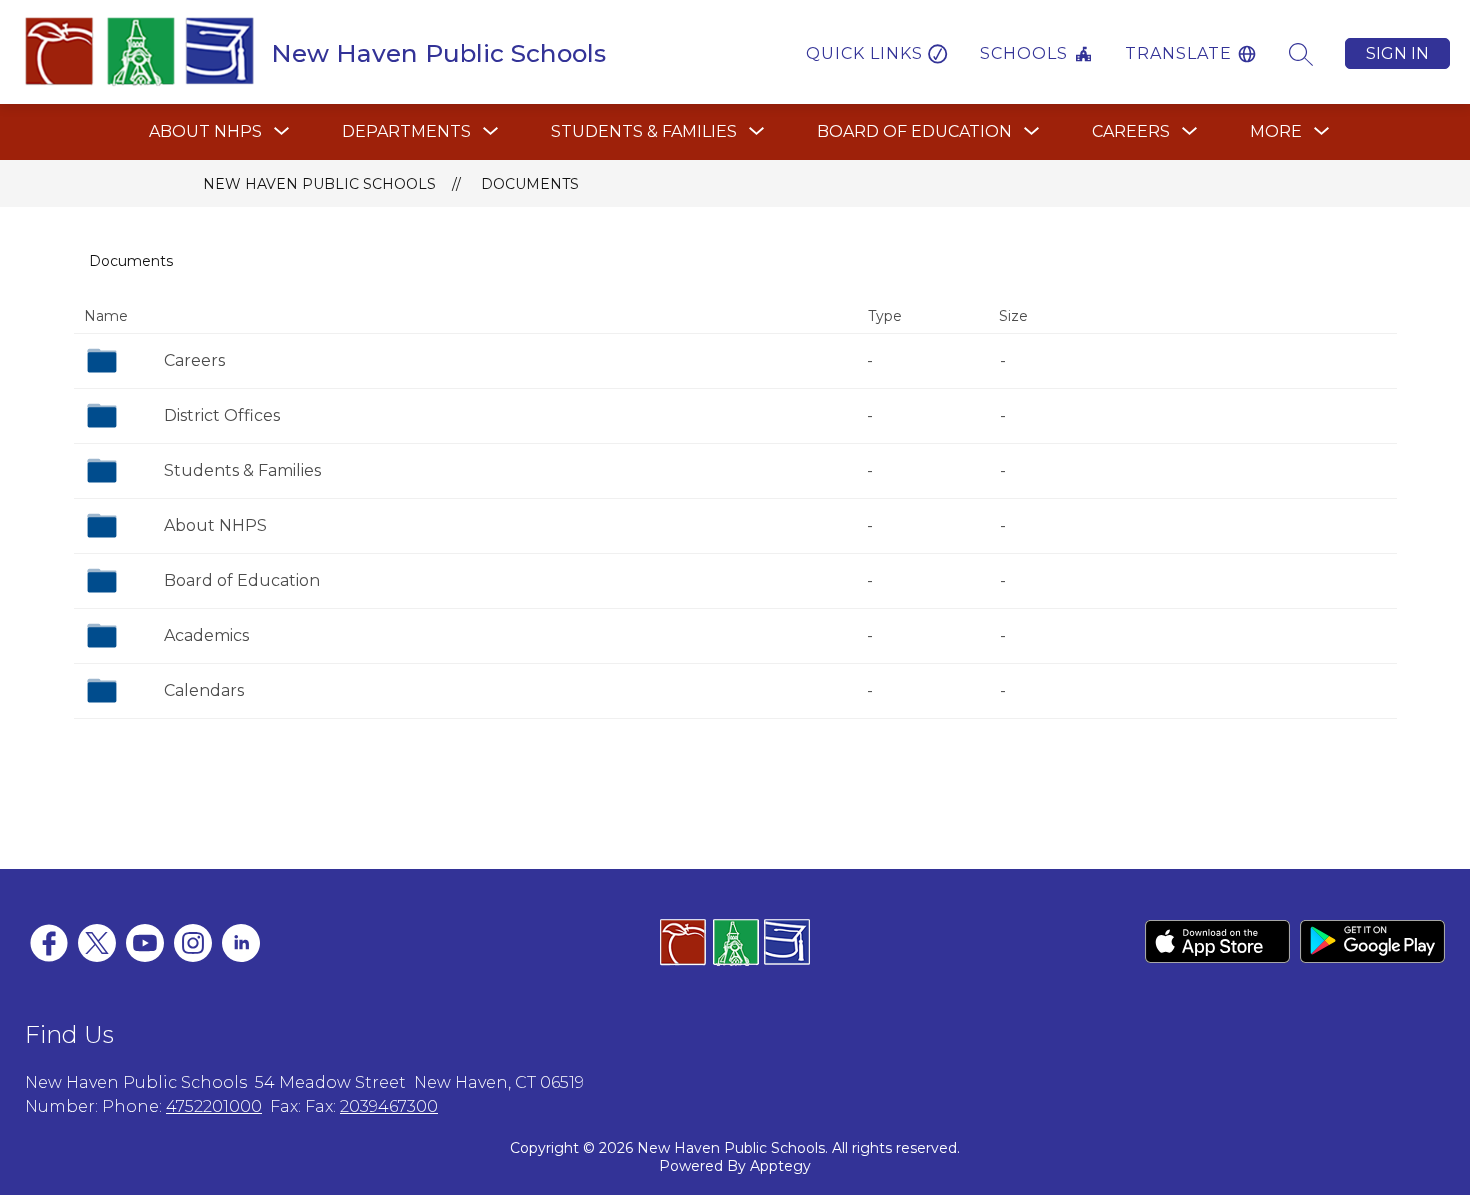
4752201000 (214, 1106)
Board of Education (242, 580)
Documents (530, 184)
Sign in (1397, 53)
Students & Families (242, 470)
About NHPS (215, 525)
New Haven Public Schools (319, 184)
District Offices (222, 415)
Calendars (204, 690)
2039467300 (389, 1106)
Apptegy (780, 1166)
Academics (206, 635)
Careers (194, 360)
